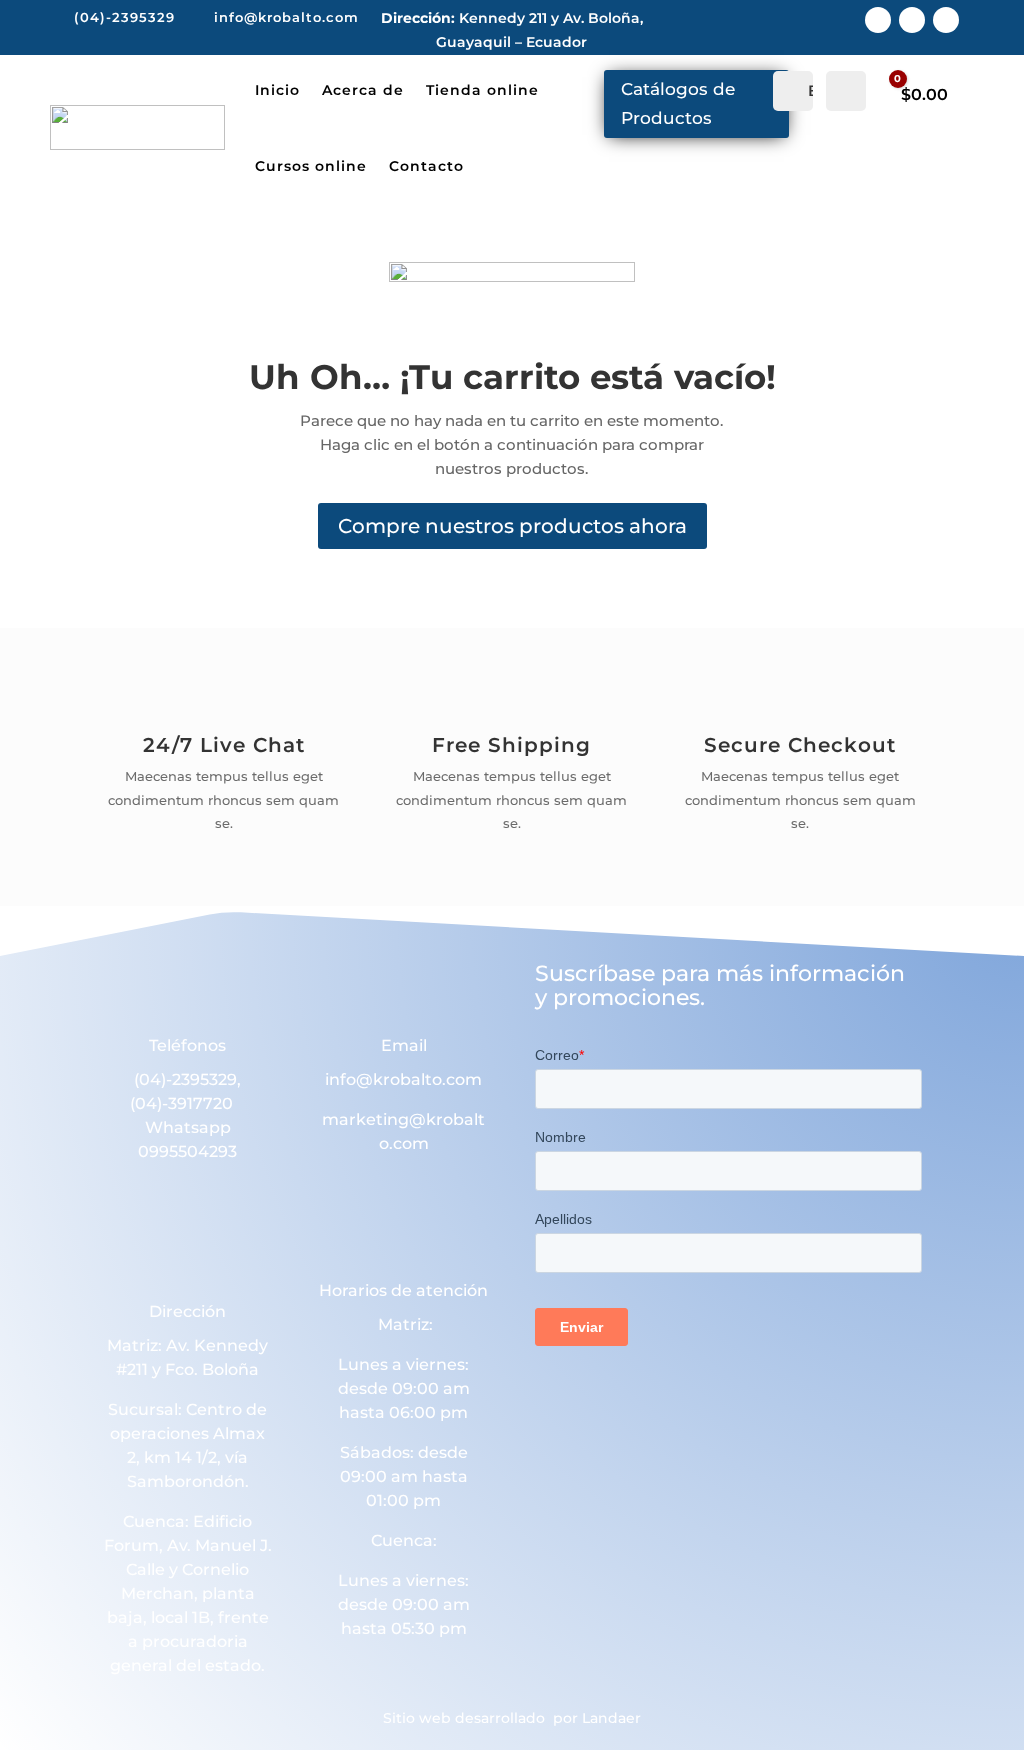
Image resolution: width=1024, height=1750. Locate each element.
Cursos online (311, 166)
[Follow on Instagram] (912, 20)
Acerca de (363, 90)
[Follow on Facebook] (878, 20)
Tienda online (482, 90)
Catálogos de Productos (678, 103)
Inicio (277, 90)
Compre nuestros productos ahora (512, 526)
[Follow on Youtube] (946, 20)
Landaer (611, 1718)
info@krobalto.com (403, 1079)
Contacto (426, 166)
